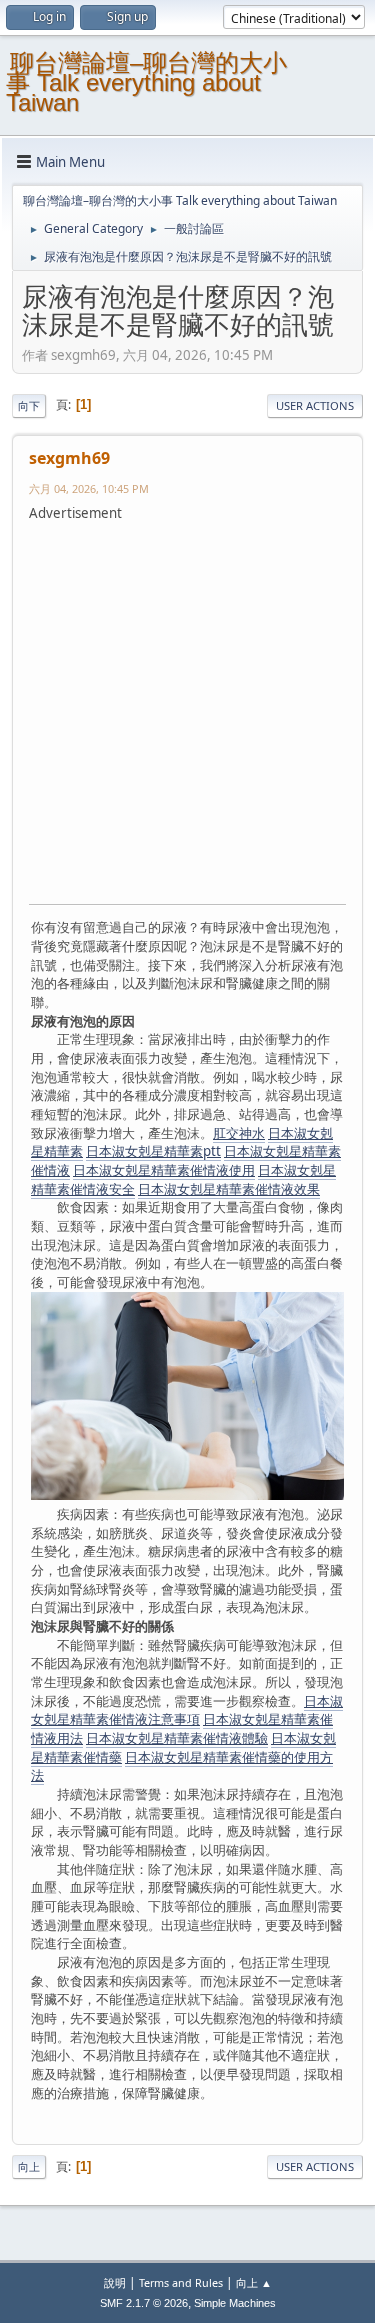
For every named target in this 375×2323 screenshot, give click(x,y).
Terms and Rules (181, 2282)
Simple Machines (235, 2303)
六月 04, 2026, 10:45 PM (89, 488)
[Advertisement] (187, 710)
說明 (115, 2282)
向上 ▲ (254, 2282)
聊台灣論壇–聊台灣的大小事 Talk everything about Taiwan (146, 82)
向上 (29, 2166)
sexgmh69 (69, 458)
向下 (29, 405)
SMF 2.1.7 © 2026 (144, 2303)
